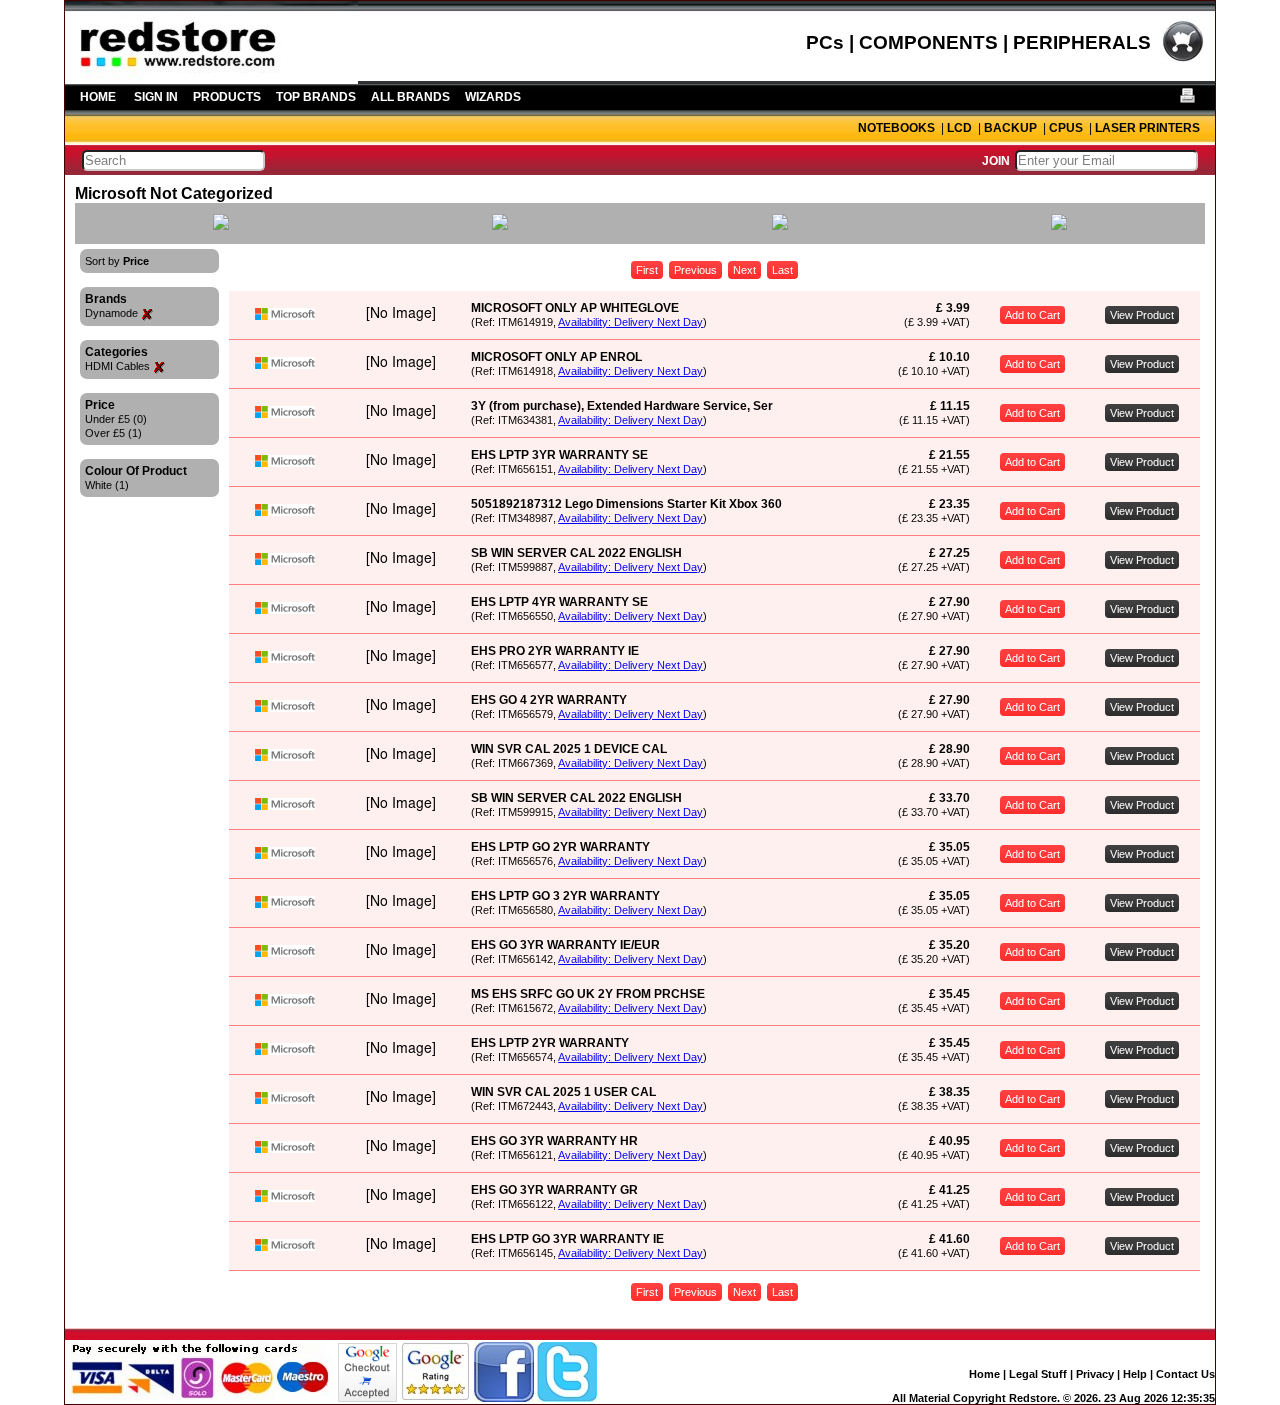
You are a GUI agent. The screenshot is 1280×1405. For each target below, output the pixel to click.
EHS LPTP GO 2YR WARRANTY (560, 847)
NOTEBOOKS (896, 128)
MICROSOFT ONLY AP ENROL (556, 357)
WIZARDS (493, 97)
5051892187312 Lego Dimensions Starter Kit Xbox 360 (626, 504)
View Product (1142, 315)
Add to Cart (1032, 315)
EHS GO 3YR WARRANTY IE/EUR (565, 945)
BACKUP (1010, 128)
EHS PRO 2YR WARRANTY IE (555, 651)
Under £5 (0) (116, 419)
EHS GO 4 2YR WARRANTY (549, 700)
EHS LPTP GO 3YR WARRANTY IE (567, 1239)
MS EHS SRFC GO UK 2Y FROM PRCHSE (588, 994)
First (647, 270)
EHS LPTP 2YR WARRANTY (550, 1043)
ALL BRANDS (410, 97)
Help (1135, 1374)
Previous (695, 270)
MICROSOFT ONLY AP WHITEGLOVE (575, 308)
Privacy (1095, 1374)
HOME (98, 97)
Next (744, 270)
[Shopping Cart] (1183, 59)
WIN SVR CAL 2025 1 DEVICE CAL (569, 749)
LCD (959, 128)
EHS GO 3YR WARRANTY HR (554, 1141)
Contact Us (1185, 1374)
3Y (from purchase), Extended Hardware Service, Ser (622, 406)
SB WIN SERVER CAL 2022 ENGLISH (576, 553)
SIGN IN (156, 97)
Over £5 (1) (113, 433)
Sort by (117, 261)
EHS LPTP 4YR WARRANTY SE (559, 602)
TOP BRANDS (316, 97)
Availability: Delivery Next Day (630, 322)
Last (782, 270)
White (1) (107, 485)
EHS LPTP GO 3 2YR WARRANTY (565, 896)
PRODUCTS (227, 97)
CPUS (1066, 128)
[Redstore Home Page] (211, 77)
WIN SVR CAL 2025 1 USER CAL (563, 1092)
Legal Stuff (1038, 1374)
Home (984, 1374)
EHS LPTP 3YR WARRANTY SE (559, 455)
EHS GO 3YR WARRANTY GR (554, 1190)
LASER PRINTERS (1147, 128)
